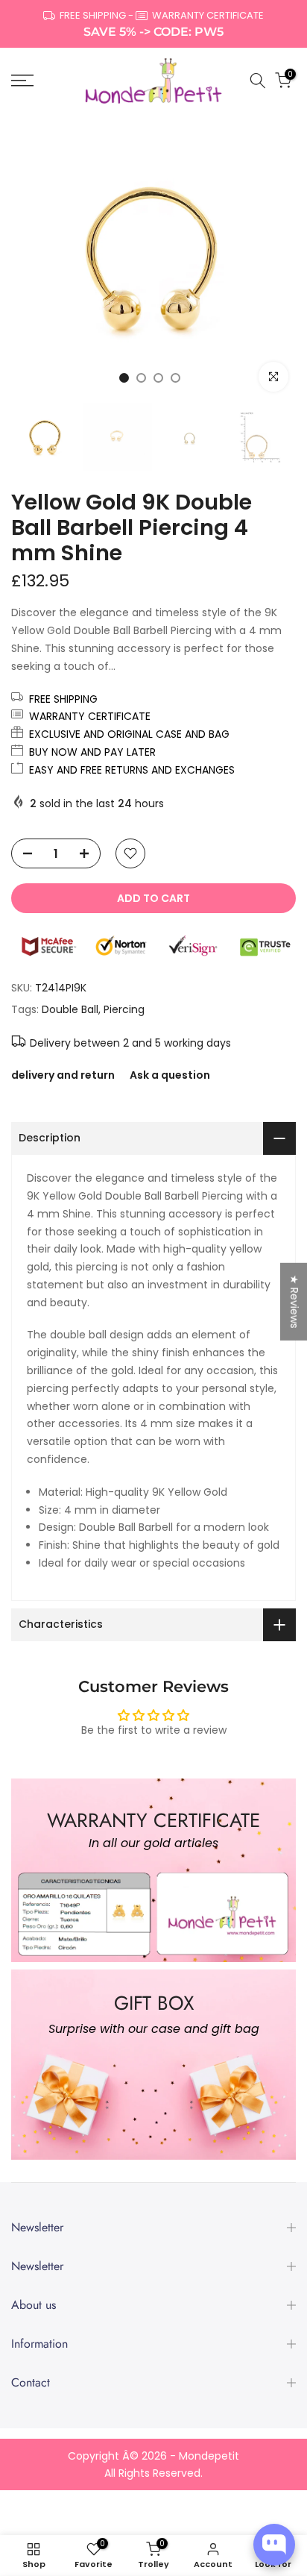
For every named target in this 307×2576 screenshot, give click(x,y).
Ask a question (170, 1075)
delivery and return (63, 1075)
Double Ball (70, 1009)
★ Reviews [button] (294, 1301)
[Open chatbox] (274, 2545)
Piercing (124, 1009)
